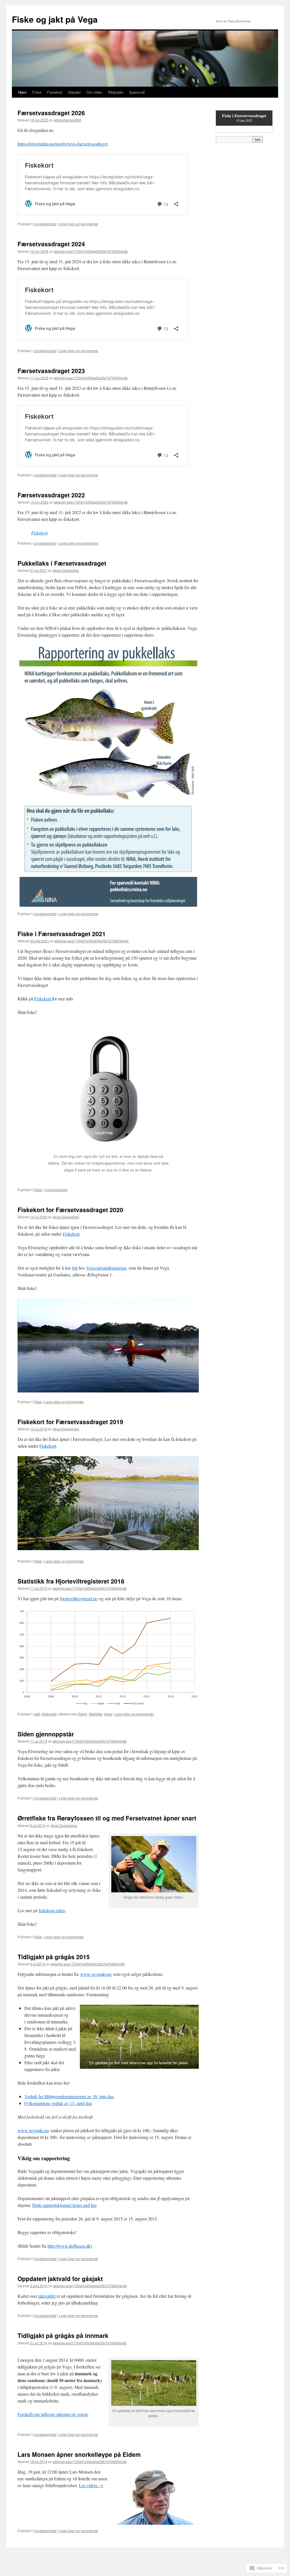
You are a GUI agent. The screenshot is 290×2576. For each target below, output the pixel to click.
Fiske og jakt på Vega (55, 19)
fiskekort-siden (52, 1910)
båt (75, 1268)
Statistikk (95, 1714)
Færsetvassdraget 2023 (51, 371)
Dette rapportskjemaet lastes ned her (64, 2205)
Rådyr (82, 1714)
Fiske (37, 92)
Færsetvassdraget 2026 (51, 113)
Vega (108, 1714)
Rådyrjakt (116, 92)
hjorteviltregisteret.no (79, 1598)
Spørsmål (137, 92)
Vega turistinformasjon (106, 1268)
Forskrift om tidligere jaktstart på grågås (53, 2414)
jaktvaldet (47, 2296)
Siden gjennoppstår (46, 1734)
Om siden (94, 92)
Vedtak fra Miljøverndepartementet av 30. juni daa (69, 2096)
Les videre (91, 2485)
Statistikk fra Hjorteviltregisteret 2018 (71, 1581)
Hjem (22, 92)
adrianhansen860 (68, 120)
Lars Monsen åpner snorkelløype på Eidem (79, 2454)
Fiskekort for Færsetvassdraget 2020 (70, 1210)
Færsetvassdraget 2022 (51, 495)
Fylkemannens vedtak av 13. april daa (58, 2103)
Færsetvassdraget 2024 (51, 244)
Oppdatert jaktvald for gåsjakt (60, 2278)
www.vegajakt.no (96, 1974)
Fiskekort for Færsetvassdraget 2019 (70, 1422)
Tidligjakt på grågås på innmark (63, 2335)
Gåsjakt (74, 92)
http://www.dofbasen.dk (69, 2246)
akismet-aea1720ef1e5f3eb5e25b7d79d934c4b (91, 251)
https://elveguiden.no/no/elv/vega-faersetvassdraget (63, 144)
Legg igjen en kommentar (79, 224)
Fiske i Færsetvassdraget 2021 (62, 934)
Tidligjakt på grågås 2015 (54, 1957)
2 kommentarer (56, 1190)
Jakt (37, 1714)
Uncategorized (45, 224)
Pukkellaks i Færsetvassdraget (62, 563)
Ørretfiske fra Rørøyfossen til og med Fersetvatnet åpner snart (107, 1818)
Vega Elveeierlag (66, 570)
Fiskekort (55, 92)
